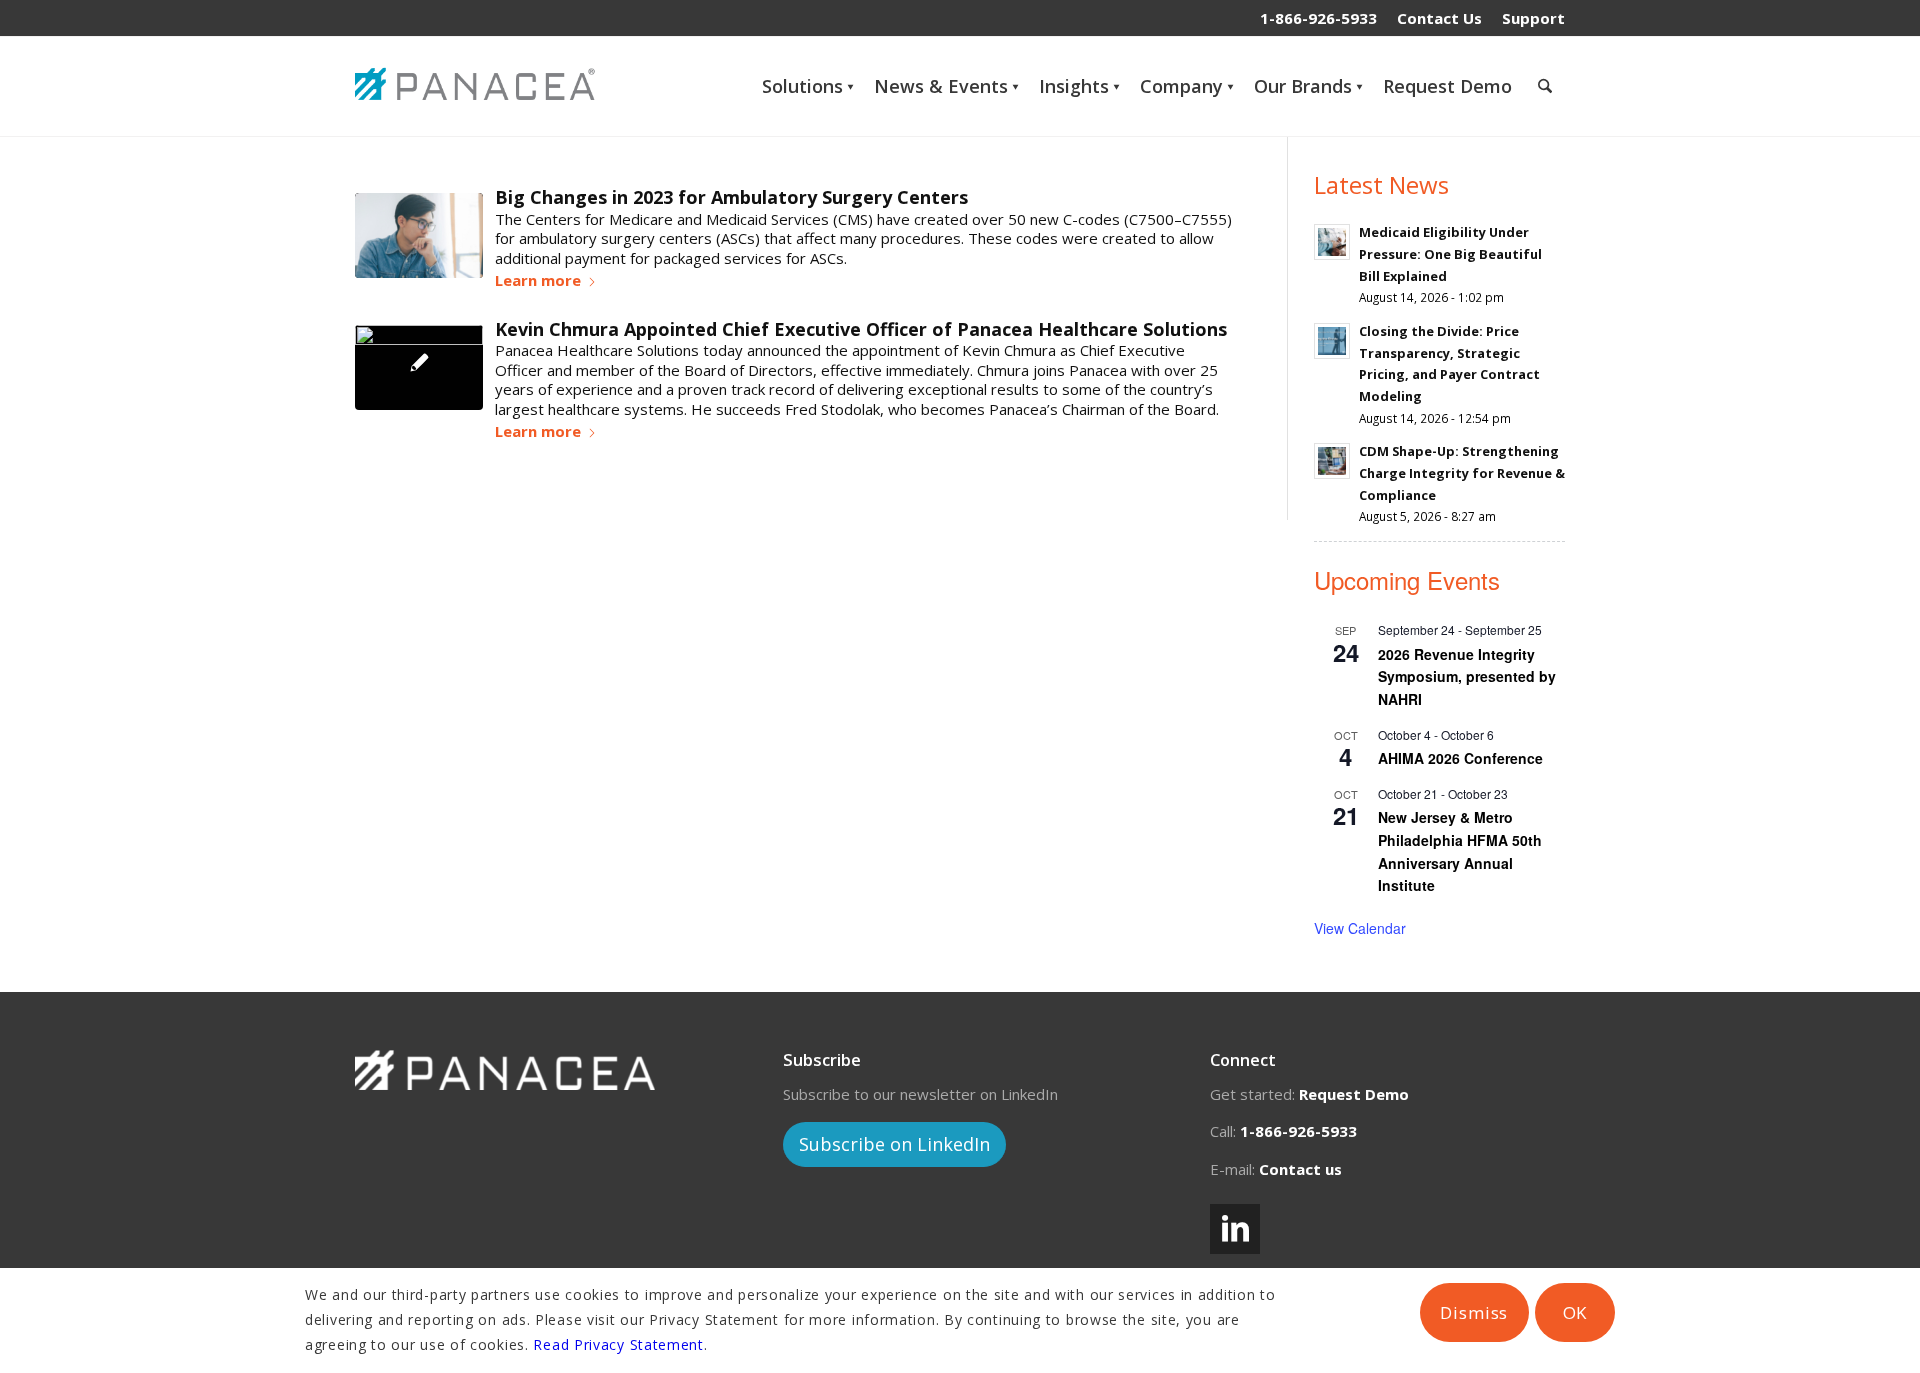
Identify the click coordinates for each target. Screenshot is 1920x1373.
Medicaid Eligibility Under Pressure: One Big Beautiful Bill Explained (1450, 253)
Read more (546, 283)
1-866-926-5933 (1318, 18)
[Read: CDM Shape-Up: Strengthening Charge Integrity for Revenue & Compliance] (1332, 461)
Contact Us (1439, 18)
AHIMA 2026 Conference (1460, 758)
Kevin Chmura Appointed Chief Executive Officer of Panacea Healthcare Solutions (861, 329)
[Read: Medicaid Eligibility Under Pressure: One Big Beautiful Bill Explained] (1332, 242)
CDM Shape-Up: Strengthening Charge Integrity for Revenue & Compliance (1462, 472)
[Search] (1545, 86)
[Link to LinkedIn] (1235, 1229)
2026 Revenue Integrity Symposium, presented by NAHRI (1467, 676)
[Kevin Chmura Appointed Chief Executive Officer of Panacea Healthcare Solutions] (419, 367)
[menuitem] (1439, 18)
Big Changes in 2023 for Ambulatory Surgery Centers (731, 197)
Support (1533, 18)
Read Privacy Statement (618, 1344)
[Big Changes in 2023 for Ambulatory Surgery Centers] (419, 235)
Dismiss (1474, 1312)
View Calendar (1360, 928)
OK (1575, 1312)
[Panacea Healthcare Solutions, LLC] (480, 86)
